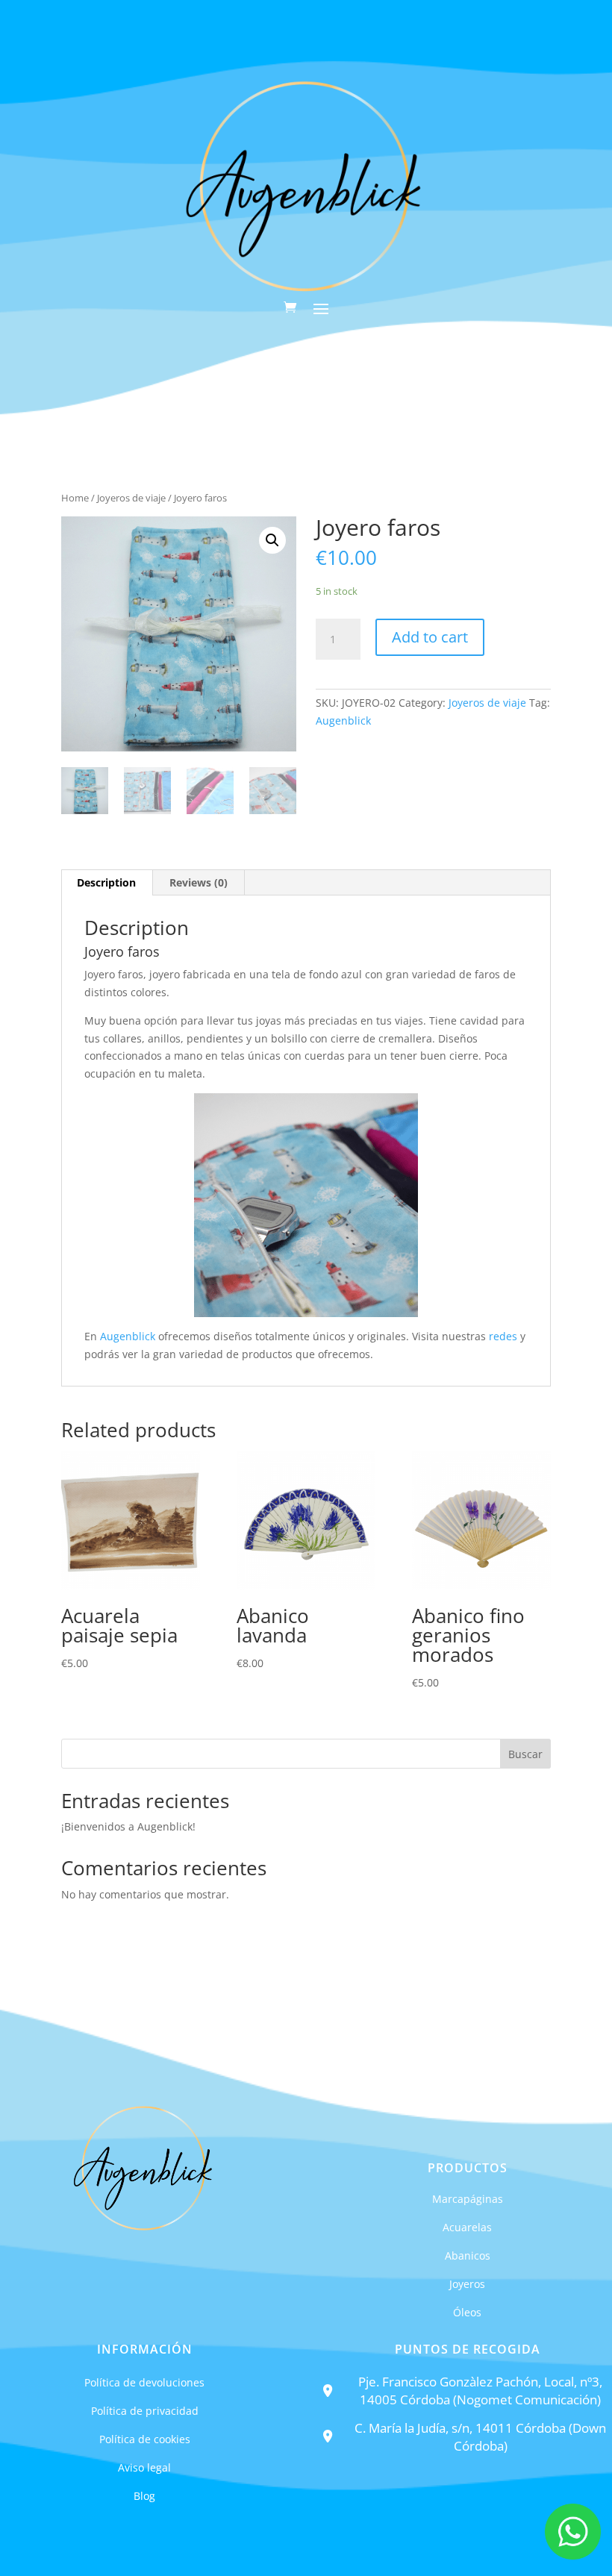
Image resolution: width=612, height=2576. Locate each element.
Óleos (467, 2312)
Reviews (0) (199, 882)
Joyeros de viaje (131, 498)
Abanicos (468, 2255)
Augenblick (343, 720)
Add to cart (430, 637)
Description (106, 882)
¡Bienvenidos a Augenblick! (128, 1826)
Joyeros (467, 2284)
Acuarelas (467, 2227)
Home (75, 498)
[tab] (107, 883)
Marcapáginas (468, 2199)
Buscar (525, 1754)
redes (503, 1336)
